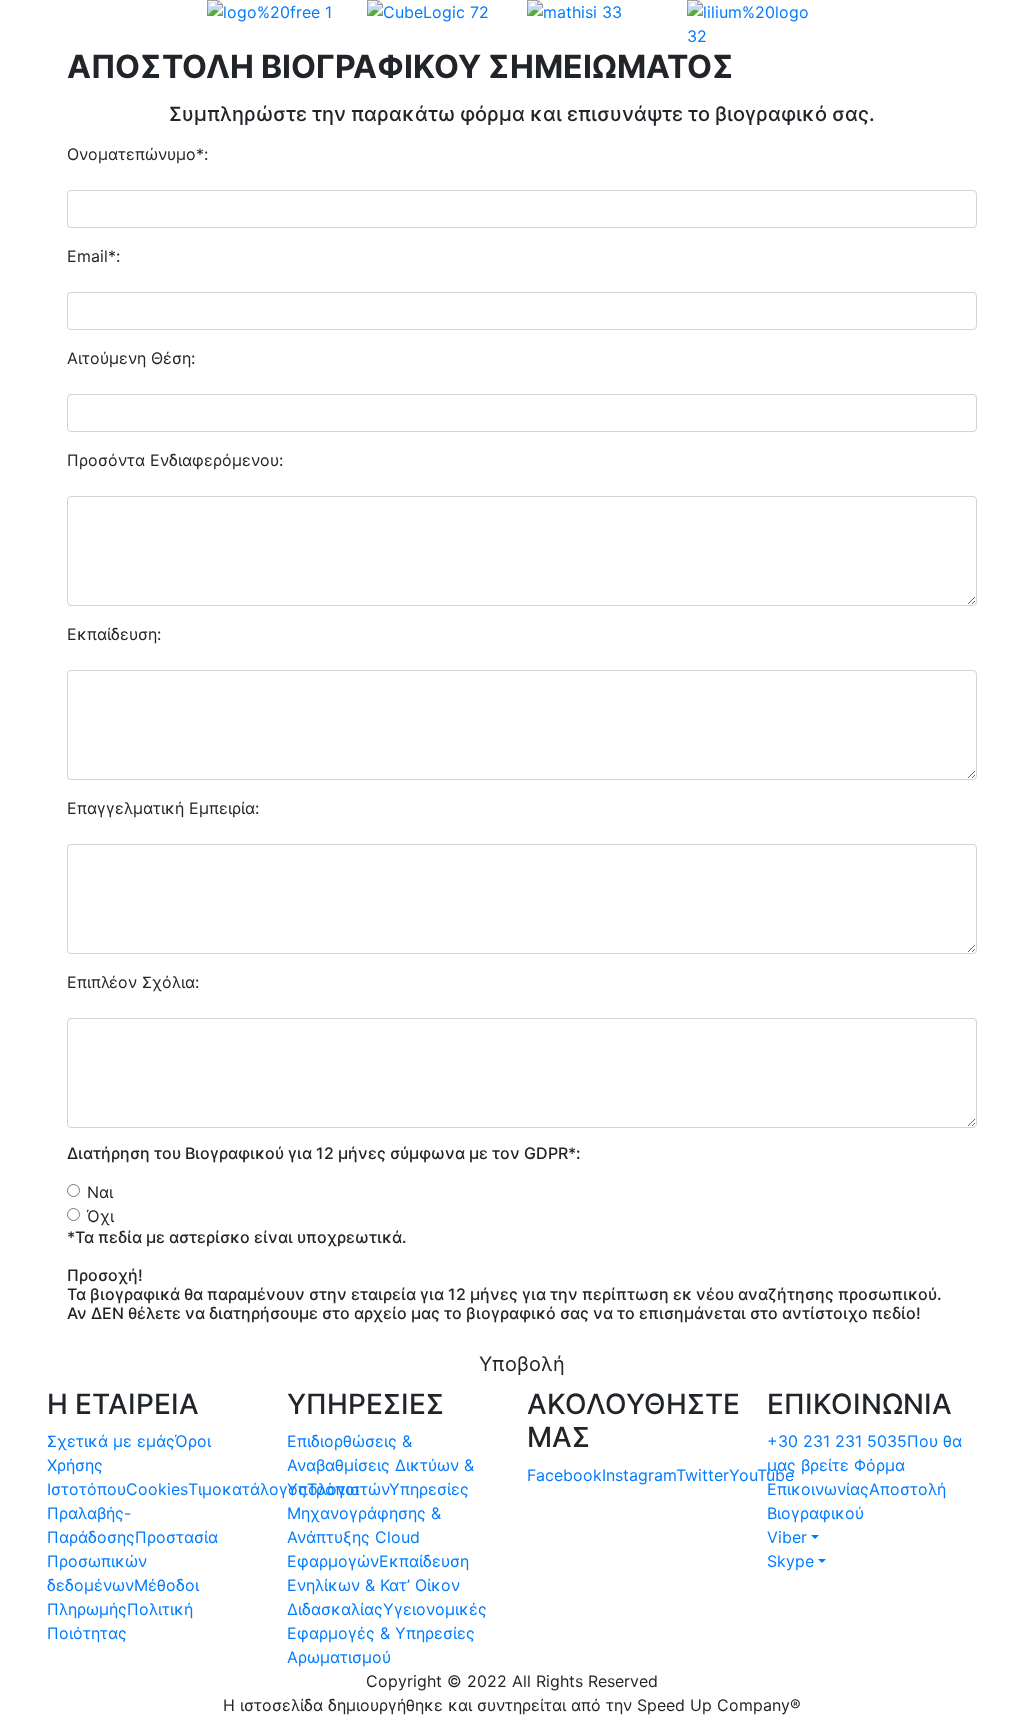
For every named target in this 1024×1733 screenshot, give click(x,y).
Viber (787, 1537)
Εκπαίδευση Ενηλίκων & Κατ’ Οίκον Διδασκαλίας (378, 1585)
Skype (790, 1561)
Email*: (93, 256)
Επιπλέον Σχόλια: (133, 982)
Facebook (564, 1475)
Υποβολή (522, 1364)
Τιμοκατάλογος (247, 1489)
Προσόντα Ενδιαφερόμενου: (175, 460)
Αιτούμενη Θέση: (131, 358)
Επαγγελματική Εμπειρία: (163, 808)
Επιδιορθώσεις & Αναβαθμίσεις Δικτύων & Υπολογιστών (380, 1465)
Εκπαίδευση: (114, 634)
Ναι (100, 1192)
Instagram (639, 1475)
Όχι (100, 1216)
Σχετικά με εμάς (111, 1441)
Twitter (702, 1475)
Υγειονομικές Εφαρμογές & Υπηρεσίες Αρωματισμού (387, 1633)
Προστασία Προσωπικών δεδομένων (132, 1561)
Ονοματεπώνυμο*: (137, 154)
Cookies (157, 1489)
